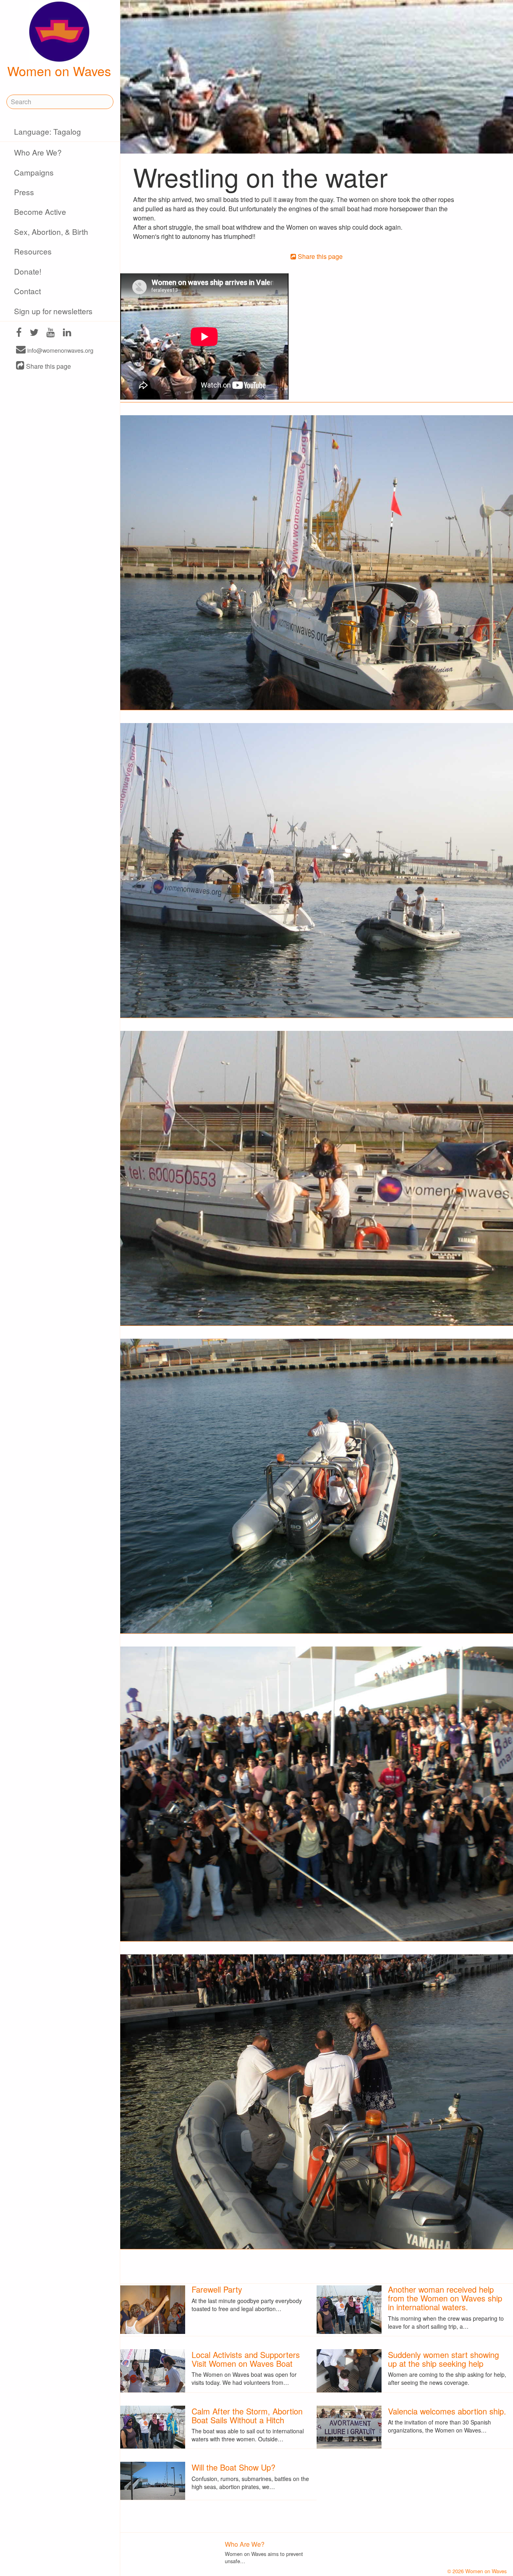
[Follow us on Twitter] (34, 333)
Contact (27, 291)
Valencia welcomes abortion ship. (447, 2411)
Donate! (28, 271)
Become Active (40, 211)
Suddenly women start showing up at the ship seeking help (443, 2359)
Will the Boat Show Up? (233, 2467)
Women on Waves (59, 71)
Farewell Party (217, 2289)
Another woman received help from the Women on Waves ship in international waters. (445, 2298)
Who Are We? (38, 152)
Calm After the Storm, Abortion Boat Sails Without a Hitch (247, 2415)
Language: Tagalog (47, 131)
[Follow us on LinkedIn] (67, 333)
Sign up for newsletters (53, 311)
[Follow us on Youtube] (51, 333)
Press (24, 192)
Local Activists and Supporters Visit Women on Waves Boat (246, 2359)
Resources (33, 251)
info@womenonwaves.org (60, 350)
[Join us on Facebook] (19, 333)
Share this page (48, 366)
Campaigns (34, 172)
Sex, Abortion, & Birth (51, 231)
